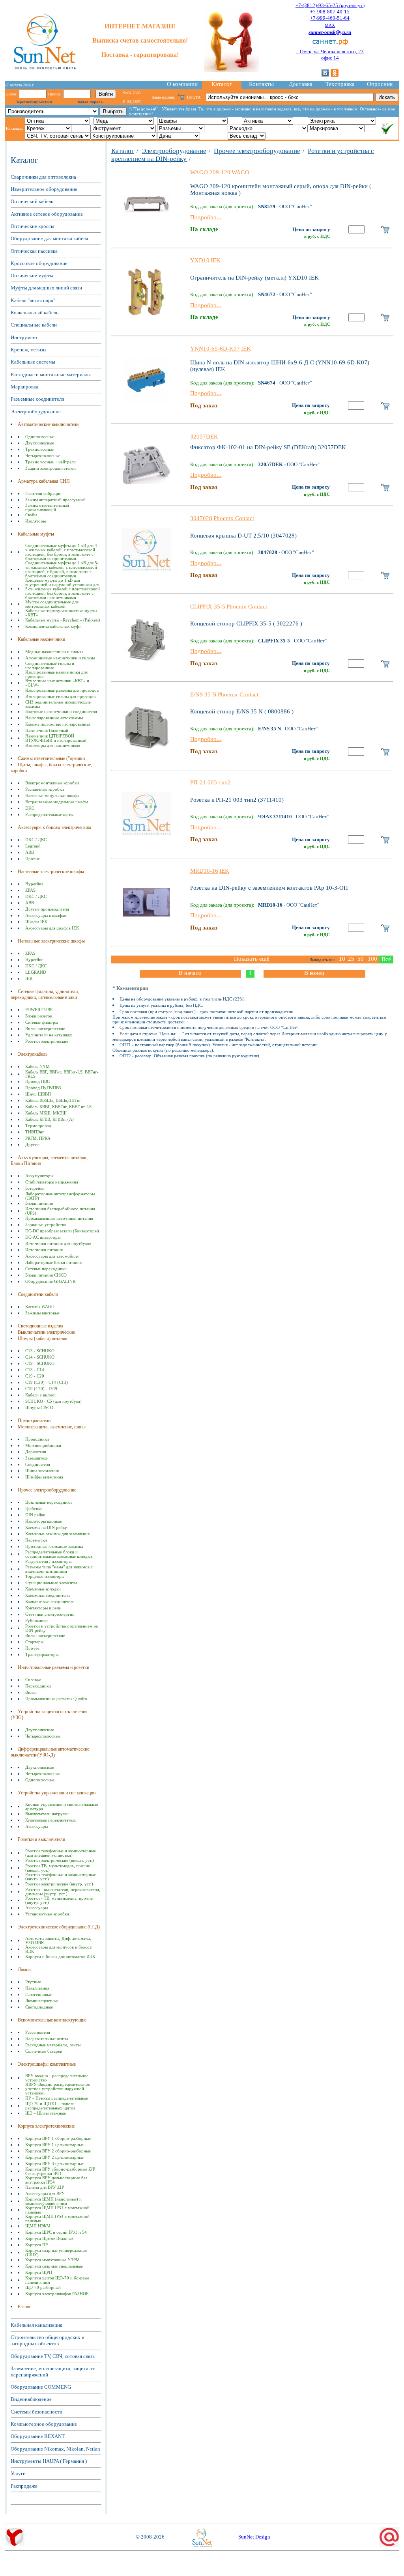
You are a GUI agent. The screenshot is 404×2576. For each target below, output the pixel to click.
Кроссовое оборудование (39, 263)
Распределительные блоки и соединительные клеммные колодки (59, 1554)
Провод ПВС (37, 1082)
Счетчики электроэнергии (50, 1614)
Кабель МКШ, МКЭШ (46, 1113)
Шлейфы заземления (44, 1477)
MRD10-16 (204, 871)
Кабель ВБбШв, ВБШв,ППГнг (53, 1100)
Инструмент (24, 337)
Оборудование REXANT (38, 2436)
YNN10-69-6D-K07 (215, 349)
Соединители (38, 1464)
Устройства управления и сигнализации (57, 1793)
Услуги (18, 2473)
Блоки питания (39, 1203)
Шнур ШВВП (38, 1094)
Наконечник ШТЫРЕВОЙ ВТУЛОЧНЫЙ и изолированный (56, 738)
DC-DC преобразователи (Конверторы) (62, 1231)
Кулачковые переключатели (51, 1820)
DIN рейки (35, 1515)
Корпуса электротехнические (46, 2126)
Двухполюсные (40, 443)
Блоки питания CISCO (46, 1275)
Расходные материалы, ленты (53, 2045)
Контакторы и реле (43, 1608)
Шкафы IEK (36, 922)
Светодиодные (39, 2007)
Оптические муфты (32, 275)
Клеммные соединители (48, 1595)
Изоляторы (36, 521)
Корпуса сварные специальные (54, 2266)
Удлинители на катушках (49, 1035)
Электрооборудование (36, 412)
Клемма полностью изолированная (58, 724)
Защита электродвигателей (50, 468)
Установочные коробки (47, 1914)
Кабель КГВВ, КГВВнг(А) (50, 1119)
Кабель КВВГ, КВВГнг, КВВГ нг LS (58, 1107)
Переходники (38, 1686)
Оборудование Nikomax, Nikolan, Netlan (55, 2449)
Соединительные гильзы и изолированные (50, 666)
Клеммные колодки (43, 1589)
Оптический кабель (32, 201)
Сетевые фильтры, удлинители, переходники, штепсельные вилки (45, 994)
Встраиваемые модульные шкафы (57, 802)
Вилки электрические (45, 1029)
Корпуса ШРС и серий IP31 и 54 (56, 2232)
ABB (30, 852)
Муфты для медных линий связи (46, 288)
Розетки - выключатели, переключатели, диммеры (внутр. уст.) (63, 1892)
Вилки (31, 1692)
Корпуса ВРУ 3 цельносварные (54, 2164)
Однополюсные (40, 437)
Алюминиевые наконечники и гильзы (60, 658)
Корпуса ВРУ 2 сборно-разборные (58, 2151)
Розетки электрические (47, 1041)
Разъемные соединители (37, 399)
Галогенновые (38, 1995)
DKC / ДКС (36, 840)
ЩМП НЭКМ (38, 2226)
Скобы (31, 515)
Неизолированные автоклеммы (54, 718)
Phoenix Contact (234, 518)
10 (342, 959)
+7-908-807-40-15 (330, 12)
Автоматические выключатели (48, 424)
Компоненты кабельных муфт (53, 626)
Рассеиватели (38, 2032)
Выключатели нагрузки (47, 1814)
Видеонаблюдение (31, 2399)
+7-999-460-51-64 (330, 18)
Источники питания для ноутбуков (58, 1244)
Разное (24, 2307)
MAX (330, 25)
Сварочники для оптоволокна (43, 177)
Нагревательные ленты (47, 2039)
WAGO (240, 172)
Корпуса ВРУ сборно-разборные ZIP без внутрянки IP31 (60, 2171)
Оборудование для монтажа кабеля (49, 238)
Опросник (380, 84)
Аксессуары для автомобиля (52, 1256)
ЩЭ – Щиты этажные (46, 2113)
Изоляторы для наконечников (53, 746)
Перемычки (36, 1540)
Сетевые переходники (46, 1269)
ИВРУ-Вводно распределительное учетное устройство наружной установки (58, 2089)
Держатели (36, 1452)
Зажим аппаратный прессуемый (55, 500)
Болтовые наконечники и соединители (61, 712)
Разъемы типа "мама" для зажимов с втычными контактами (59, 1569)
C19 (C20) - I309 (41, 1389)
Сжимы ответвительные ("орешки (51, 758)
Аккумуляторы (39, 1176)
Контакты (261, 84)
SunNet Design (254, 2537)
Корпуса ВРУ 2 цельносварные (54, 2157)
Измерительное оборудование (44, 189)
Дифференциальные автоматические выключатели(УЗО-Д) (50, 1752)
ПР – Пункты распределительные (57, 2098)
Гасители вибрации (43, 494)
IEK (29, 979)
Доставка (301, 84)
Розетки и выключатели (41, 1839)
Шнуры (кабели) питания (43, 1338)
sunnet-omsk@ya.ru (330, 32)
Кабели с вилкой (40, 1395)
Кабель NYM (37, 1067)
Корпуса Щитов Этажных (50, 2239)
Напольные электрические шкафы (51, 941)
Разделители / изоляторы (48, 1561)
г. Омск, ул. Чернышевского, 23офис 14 (330, 55)
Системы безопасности (36, 2412)
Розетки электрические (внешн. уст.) (60, 1860)
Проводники (37, 1439)
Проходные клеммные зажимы (54, 1547)
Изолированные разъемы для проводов (62, 690)
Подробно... (206, 217)
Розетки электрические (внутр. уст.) (59, 1884)
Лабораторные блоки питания (53, 1263)
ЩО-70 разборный (43, 2288)
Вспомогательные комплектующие (52, 2020)
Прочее (32, 1648)
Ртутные (33, 1982)
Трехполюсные (39, 449)
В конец (314, 973)
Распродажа (24, 2486)
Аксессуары (36, 1827)
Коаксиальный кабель (35, 313)
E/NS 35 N (203, 694)
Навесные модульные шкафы (52, 796)
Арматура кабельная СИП (44, 481)
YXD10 (200, 260)
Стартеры (34, 1642)
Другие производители (47, 909)
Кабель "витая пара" (33, 300)
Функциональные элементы (51, 1583)
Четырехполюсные (43, 456)
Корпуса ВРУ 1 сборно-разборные (58, 2138)
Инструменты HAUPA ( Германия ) (49, 2461)
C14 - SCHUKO (40, 1357)
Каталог (222, 84)
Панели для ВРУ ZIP (45, 2187)
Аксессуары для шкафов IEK (52, 928)
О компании (182, 84)
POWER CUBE (39, 1010)
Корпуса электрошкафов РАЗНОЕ (57, 2294)
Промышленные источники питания (59, 1218)
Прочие (33, 859)
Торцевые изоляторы (45, 1576)
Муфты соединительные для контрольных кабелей (52, 604)
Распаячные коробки (45, 789)
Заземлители (37, 1458)
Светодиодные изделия (41, 1326)
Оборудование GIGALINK (50, 1281)
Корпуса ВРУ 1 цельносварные (54, 2145)
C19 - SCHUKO (40, 1364)
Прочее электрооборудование (47, 1490)
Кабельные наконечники (41, 639)
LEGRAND (36, 972)
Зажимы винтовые (42, 1313)
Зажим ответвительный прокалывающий (47, 508)
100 (372, 959)
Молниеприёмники (43, 1446)
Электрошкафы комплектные (47, 2064)
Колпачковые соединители (50, 1602)
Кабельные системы (33, 362)
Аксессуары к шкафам (46, 916)
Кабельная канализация (36, 2325)
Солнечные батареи (44, 2051)
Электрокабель (33, 1054)
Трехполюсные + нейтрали (50, 462)
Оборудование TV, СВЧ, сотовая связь (53, 2356)
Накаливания (37, 1988)
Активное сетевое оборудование (47, 214)
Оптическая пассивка (34, 251)
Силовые (33, 1680)
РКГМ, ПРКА (38, 1138)
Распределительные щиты (49, 815)
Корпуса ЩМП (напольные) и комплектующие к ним (53, 2201)
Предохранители (34, 1421)
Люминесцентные (42, 2001)
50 (361, 959)
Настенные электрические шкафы (51, 872)
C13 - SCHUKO (40, 1351)
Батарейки (35, 1188)
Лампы (25, 1969)
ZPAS (30, 890)
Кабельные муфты (36, 534)
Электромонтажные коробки (52, 783)
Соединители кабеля (38, 1294)
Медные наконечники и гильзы (54, 652)
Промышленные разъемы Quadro (56, 1699)
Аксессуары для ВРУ (45, 2194)
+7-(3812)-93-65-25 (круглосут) (330, 5)
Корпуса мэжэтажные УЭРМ (52, 2260)
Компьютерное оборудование (44, 2424)
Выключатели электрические (46, 1332)
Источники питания (44, 1250)
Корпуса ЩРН (39, 2273)
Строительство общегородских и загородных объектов (48, 2340)
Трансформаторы (42, 1655)
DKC (30, 808)
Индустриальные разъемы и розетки (53, 1667)
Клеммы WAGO (40, 1307)
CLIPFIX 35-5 (208, 607)
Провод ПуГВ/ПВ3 (43, 1088)
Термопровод (38, 1126)
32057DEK (204, 437)
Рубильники (36, 1621)
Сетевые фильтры (42, 1022)
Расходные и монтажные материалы (51, 374)
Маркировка (24, 387)
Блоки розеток (39, 1016)
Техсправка (340, 84)
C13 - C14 (35, 1370)
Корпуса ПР (36, 2245)
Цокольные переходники (49, 1502)
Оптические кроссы (33, 226)
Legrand (33, 846)
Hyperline (34, 884)
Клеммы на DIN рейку (46, 1528)
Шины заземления (42, 1471)
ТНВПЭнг (35, 1132)
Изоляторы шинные (44, 1521)
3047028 (201, 518)
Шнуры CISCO (39, 1408)
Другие (32, 1145)
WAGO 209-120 (210, 172)
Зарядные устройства (46, 1225)
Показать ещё (252, 959)
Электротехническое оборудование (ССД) (59, 1927)
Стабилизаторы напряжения (52, 1182)
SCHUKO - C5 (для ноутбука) (53, 1401)
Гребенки (34, 1509)
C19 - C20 (35, 1376)
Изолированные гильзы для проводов (60, 697)
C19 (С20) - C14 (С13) (47, 1382)
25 (351, 959)
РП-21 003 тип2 (211, 782)
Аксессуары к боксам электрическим (54, 827)
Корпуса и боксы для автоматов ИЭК (60, 1957)
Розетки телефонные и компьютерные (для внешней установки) (61, 1853)
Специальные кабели (34, 325)
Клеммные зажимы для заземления (57, 1534)
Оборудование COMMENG (41, 2387)
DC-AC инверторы (43, 1237)
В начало (190, 973)
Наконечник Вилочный (47, 731)
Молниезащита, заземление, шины (52, 1427)
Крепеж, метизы (29, 350)
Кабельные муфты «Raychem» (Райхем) (63, 620)
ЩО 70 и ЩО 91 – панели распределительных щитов (50, 2106)
